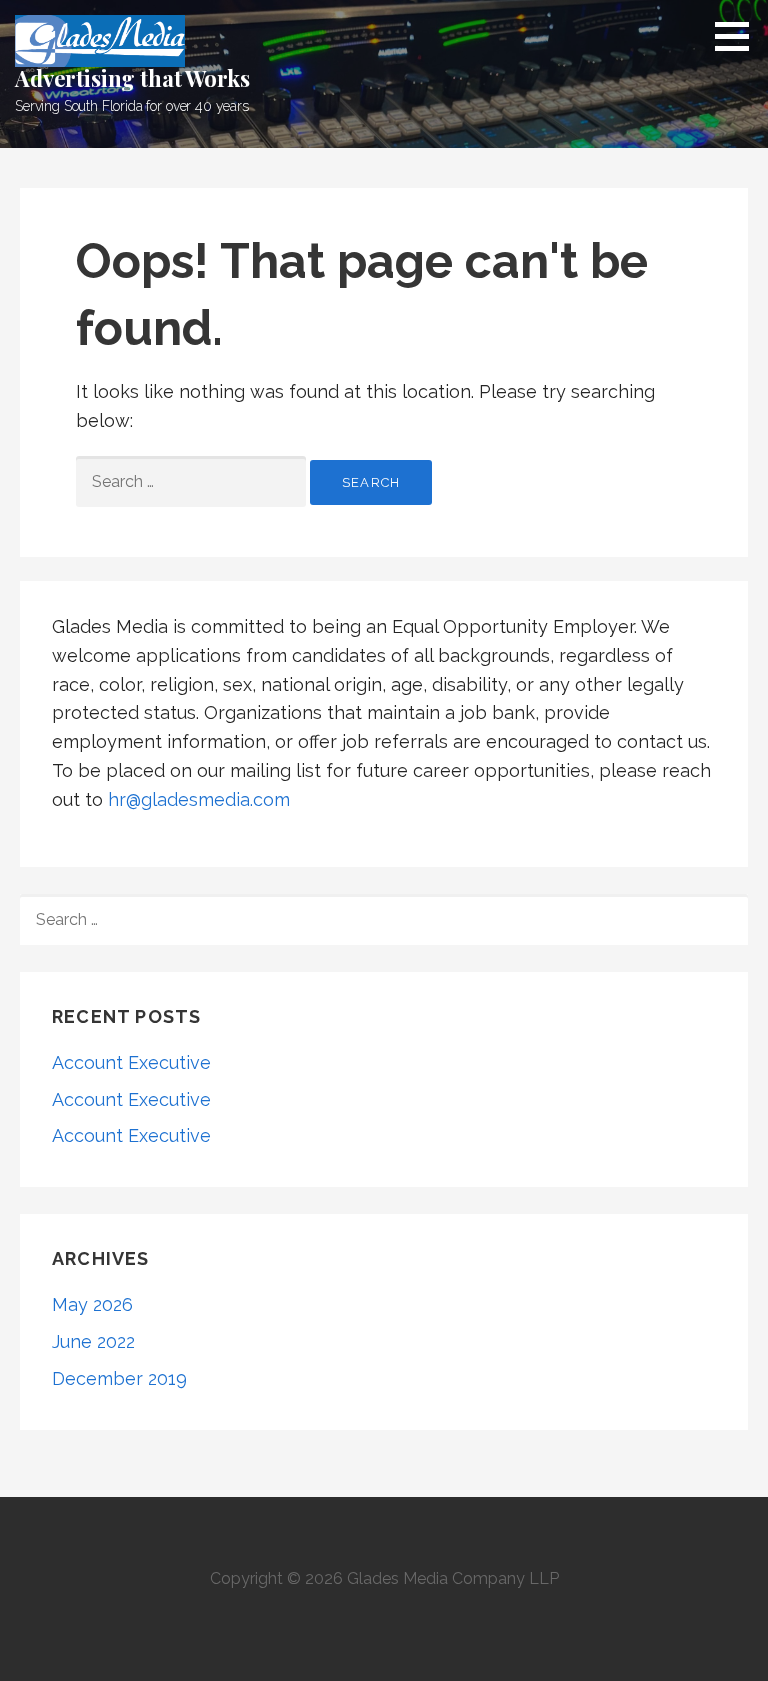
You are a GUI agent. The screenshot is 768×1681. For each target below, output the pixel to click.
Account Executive (131, 1062)
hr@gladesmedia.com (199, 799)
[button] (739, 36)
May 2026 (92, 1304)
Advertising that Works (132, 78)
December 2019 (119, 1378)
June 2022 (93, 1341)
